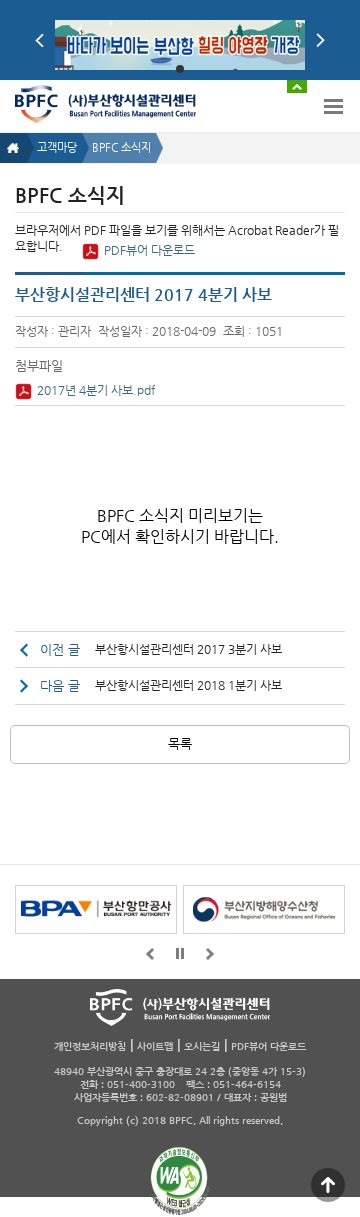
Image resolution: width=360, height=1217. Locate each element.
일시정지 (180, 954)
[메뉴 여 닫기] (333, 106)
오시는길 (202, 1046)
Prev (39, 40)
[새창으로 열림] (180, 45)
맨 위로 (328, 1185)
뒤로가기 (210, 954)
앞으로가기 (150, 954)
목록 (180, 743)
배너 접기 (297, 86)
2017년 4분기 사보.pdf (96, 390)
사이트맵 (155, 1046)
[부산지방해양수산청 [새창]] (264, 909)
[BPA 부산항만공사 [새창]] (96, 909)
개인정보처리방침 (90, 1046)
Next (320, 40)
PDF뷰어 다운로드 (149, 250)
